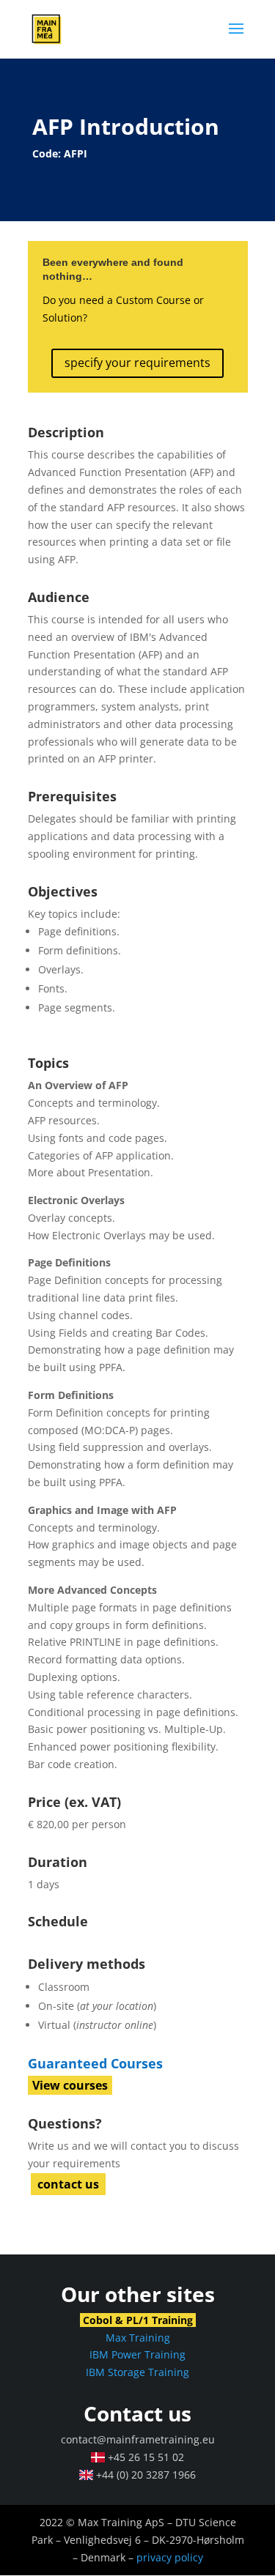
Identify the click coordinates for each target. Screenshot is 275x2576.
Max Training (138, 2338)
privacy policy (170, 2557)
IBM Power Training (137, 2354)
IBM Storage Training (137, 2372)
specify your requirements (137, 363)
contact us (68, 2184)
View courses (70, 2085)
